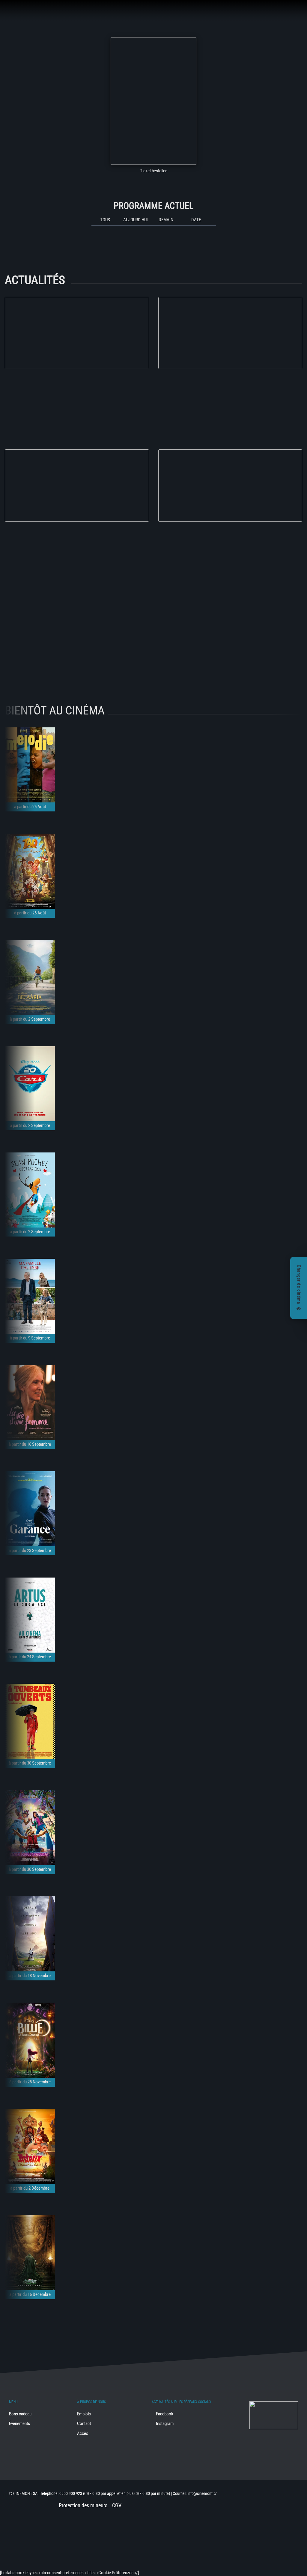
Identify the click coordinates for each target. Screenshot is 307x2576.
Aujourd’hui (136, 220)
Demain (166, 220)
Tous (105, 220)
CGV (117, 2505)
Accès (83, 2433)
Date (196, 220)
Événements (19, 2423)
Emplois (84, 2414)
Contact (84, 2423)
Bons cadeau (20, 2414)
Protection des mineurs (83, 2505)
